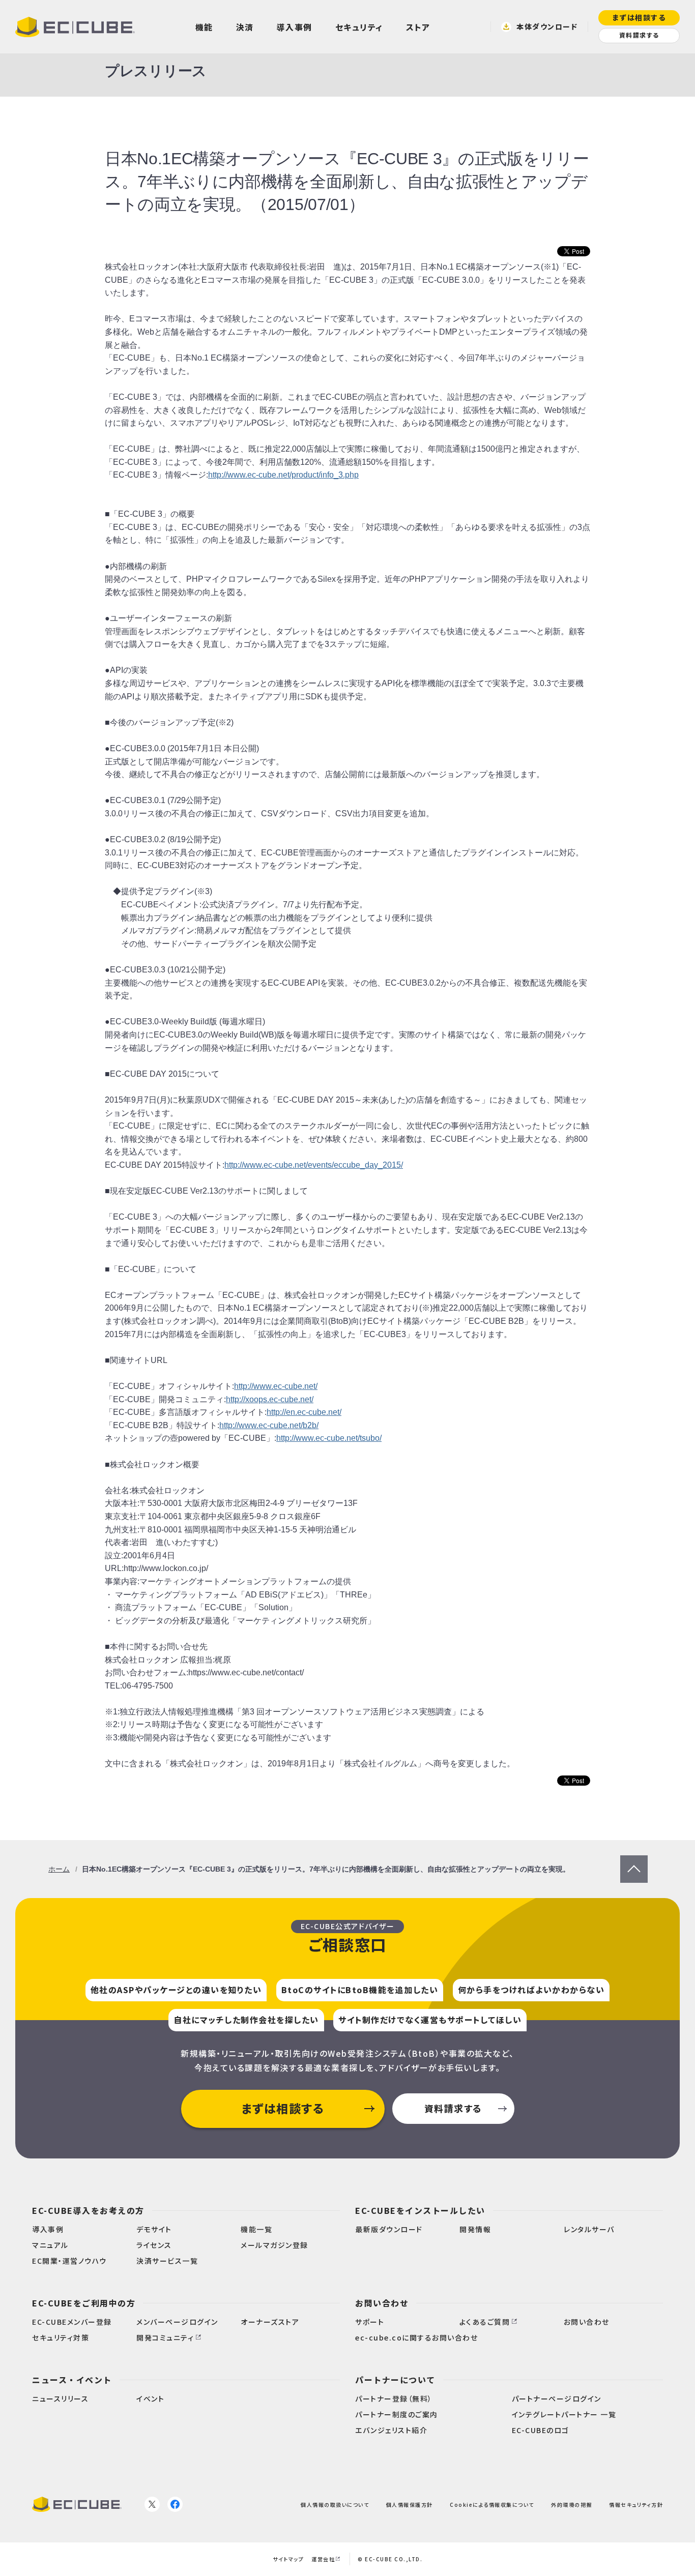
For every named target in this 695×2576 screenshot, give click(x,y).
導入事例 (295, 27)
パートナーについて (395, 2380)
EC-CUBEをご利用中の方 (84, 2303)
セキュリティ (359, 27)
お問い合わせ (382, 2303)
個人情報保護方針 (410, 2504)
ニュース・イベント (72, 2380)
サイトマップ (288, 2559)
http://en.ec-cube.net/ (304, 1412)
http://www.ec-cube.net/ (276, 1386)
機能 (204, 27)
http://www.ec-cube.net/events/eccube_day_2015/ (314, 1165)
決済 (245, 27)
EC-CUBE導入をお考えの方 (88, 2210)
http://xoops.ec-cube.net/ (270, 1399)
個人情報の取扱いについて (335, 2504)
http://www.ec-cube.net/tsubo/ (329, 1438)
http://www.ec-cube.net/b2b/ (269, 1425)
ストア (418, 27)
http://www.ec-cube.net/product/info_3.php (283, 475)
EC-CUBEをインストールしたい (420, 2210)
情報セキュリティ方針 (636, 2504)
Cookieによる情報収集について (492, 2504)
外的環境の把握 (572, 2504)
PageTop (634, 1862)
